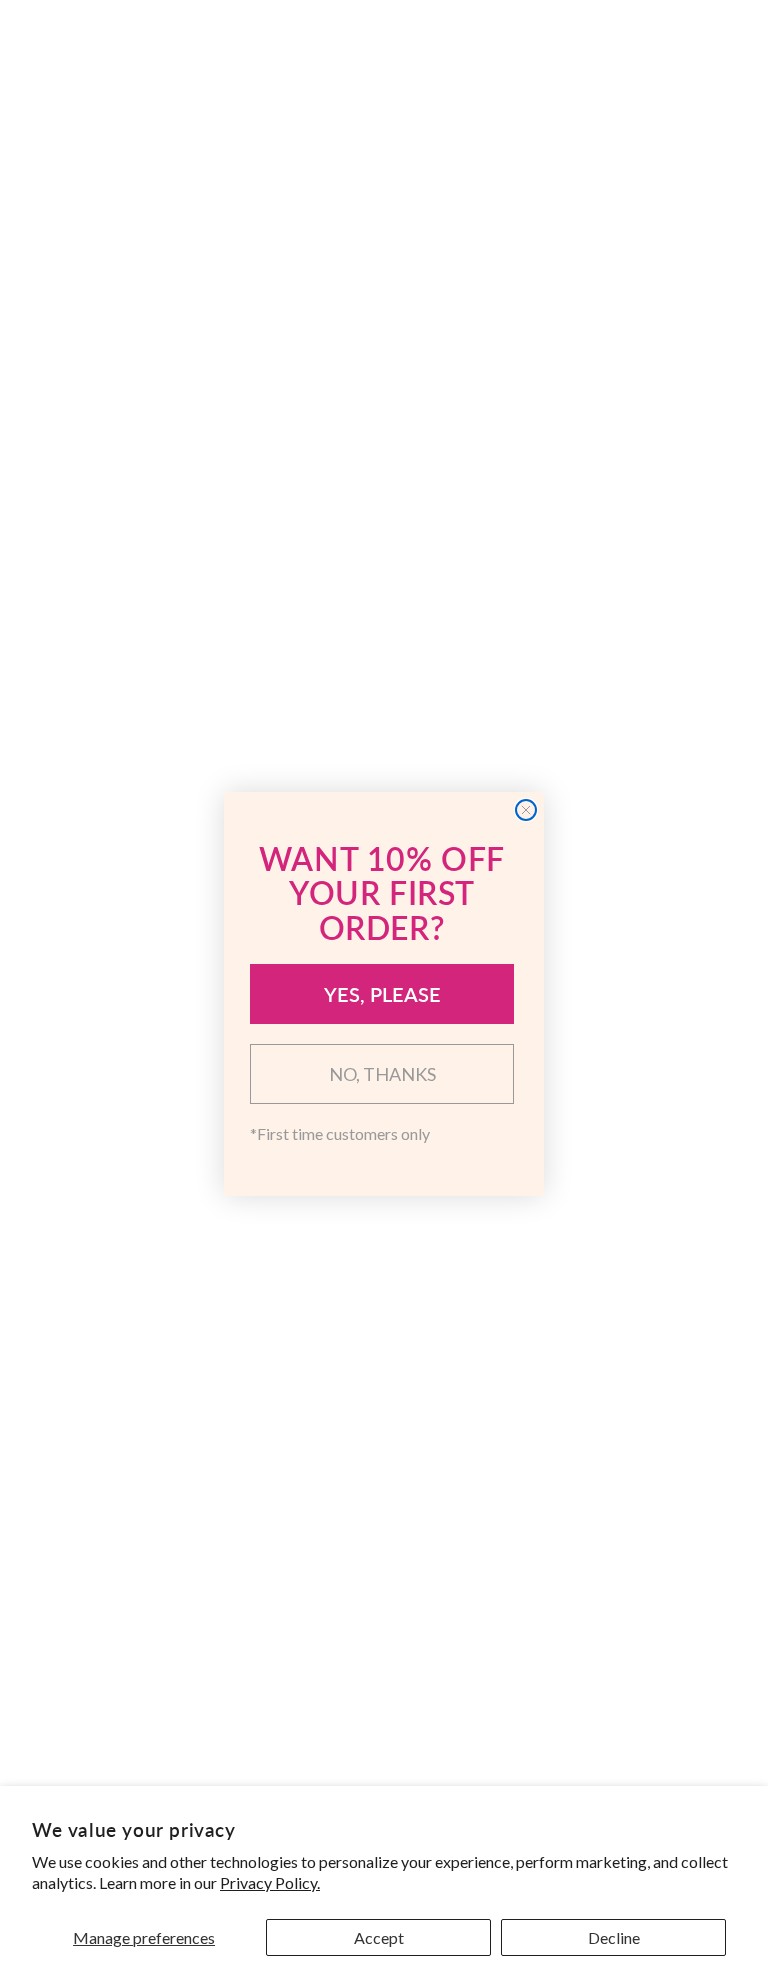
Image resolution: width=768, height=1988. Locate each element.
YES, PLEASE (382, 994)
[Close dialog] (526, 810)
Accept (379, 1937)
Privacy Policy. (270, 1882)
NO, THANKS (382, 1074)
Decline (614, 1937)
